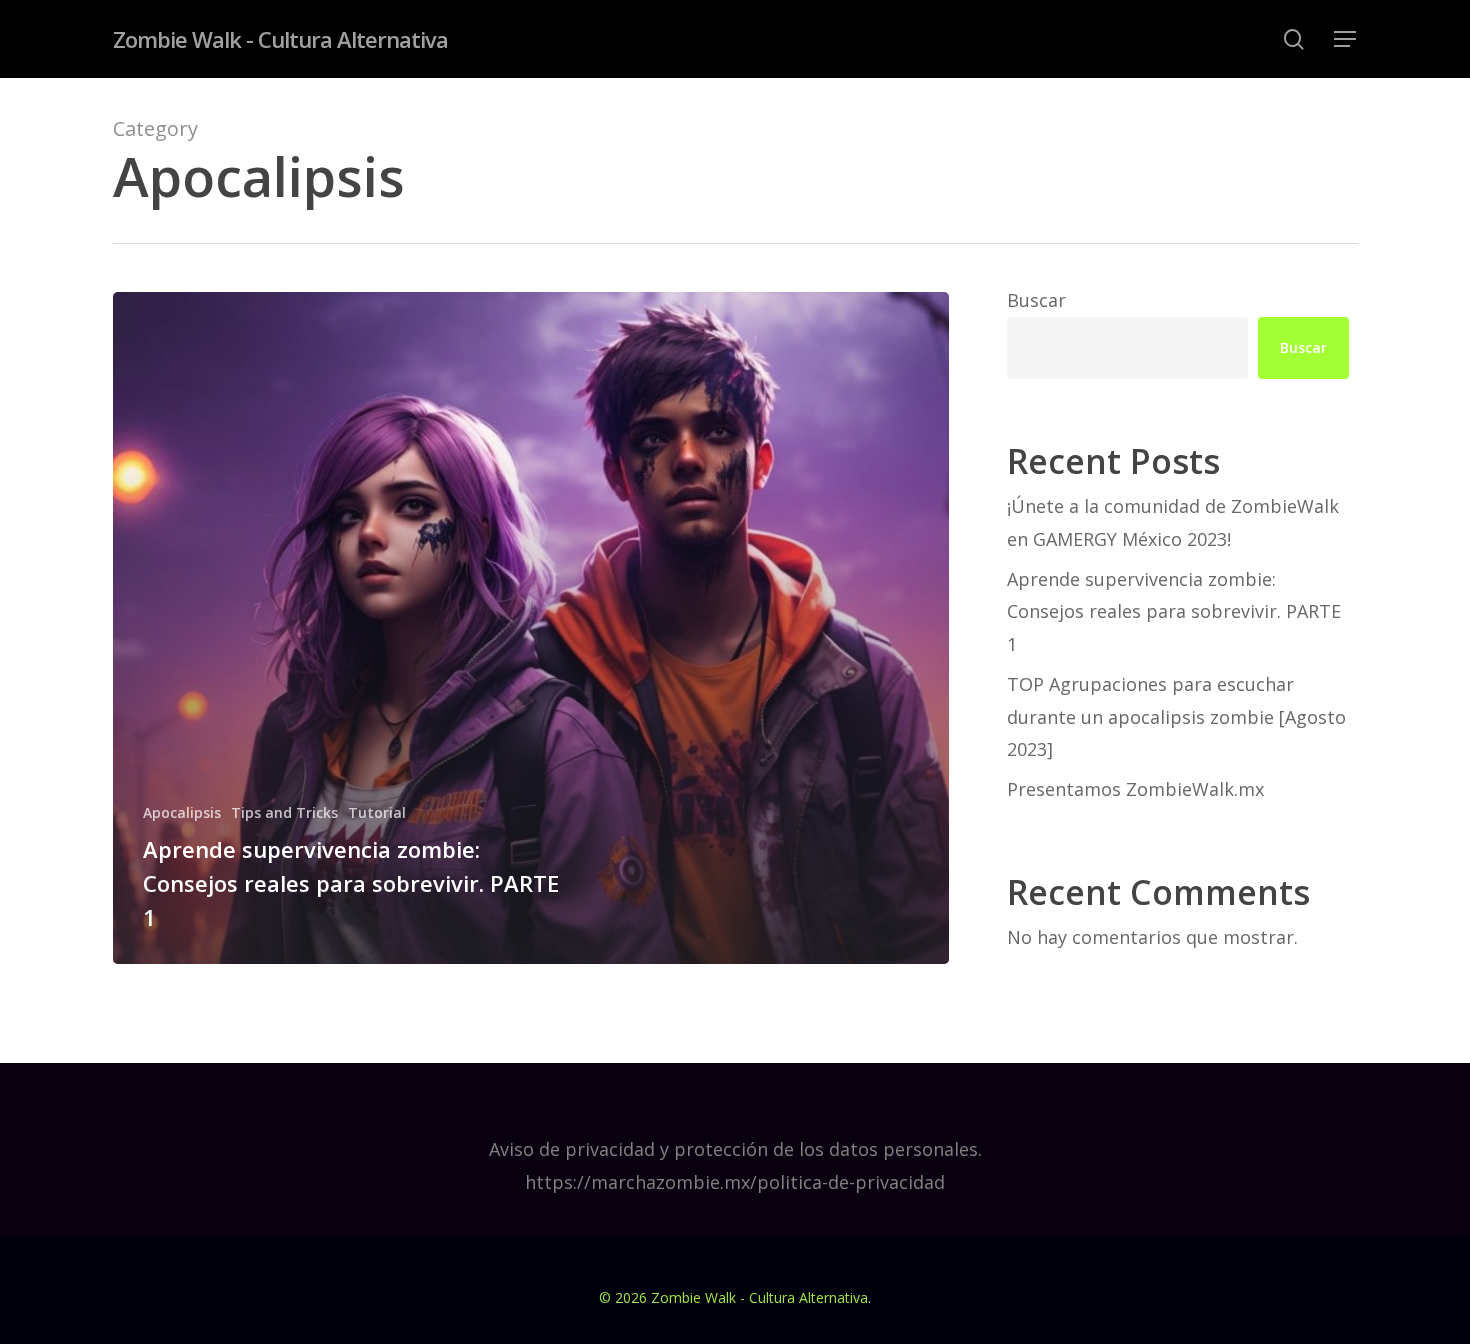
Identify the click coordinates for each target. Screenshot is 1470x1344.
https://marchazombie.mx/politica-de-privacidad (735, 1182)
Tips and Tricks (284, 812)
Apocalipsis (182, 812)
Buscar (1036, 300)
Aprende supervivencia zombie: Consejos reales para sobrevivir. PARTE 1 (1174, 611)
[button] (1346, 39)
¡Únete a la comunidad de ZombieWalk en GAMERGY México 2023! (1173, 522)
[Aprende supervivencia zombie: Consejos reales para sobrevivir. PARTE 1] (531, 628)
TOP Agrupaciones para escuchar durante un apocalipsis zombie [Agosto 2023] (1176, 716)
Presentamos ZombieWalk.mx (1135, 789)
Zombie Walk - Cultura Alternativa (280, 39)
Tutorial (377, 812)
